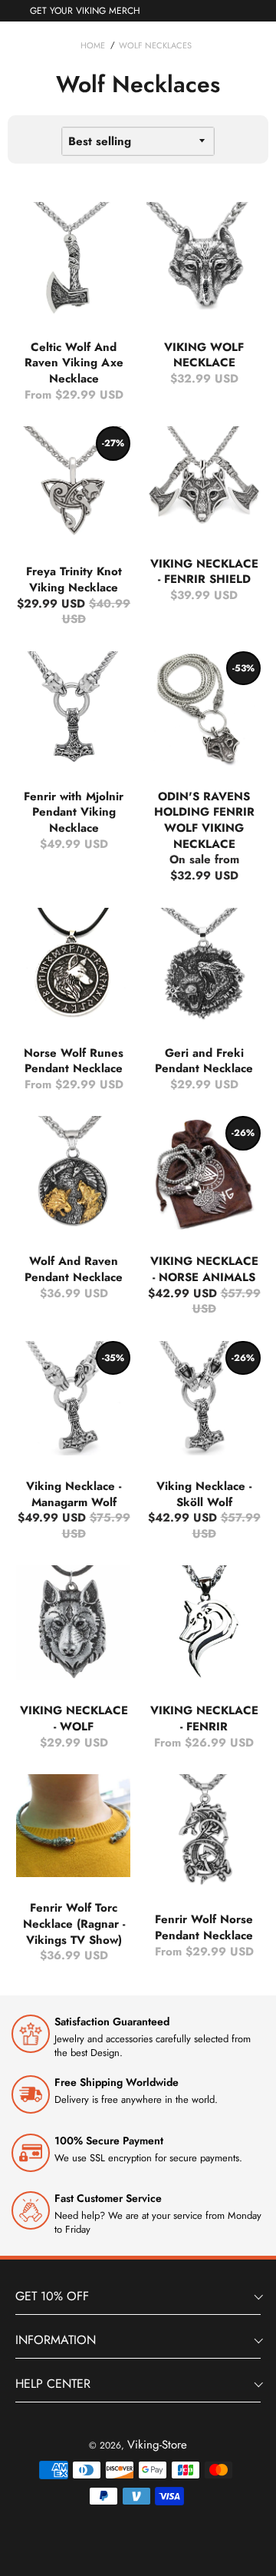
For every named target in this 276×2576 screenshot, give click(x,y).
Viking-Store (157, 2445)
